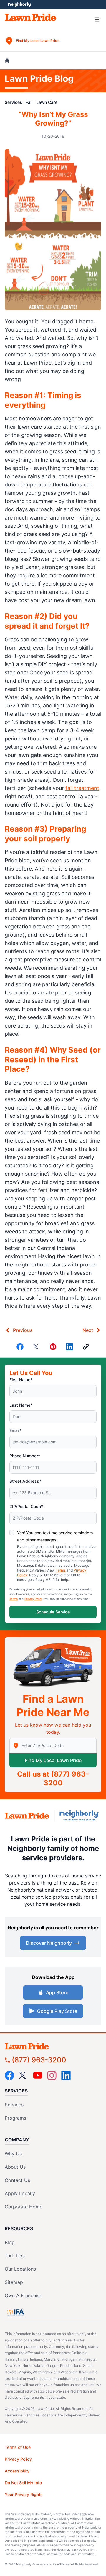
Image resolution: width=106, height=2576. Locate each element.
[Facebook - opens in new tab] (9, 2075)
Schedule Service (53, 1612)
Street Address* (25, 1481)
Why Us (13, 2154)
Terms (61, 1570)
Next (88, 1330)
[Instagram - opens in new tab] (52, 2075)
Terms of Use (18, 2447)
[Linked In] (69, 1347)
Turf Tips (15, 2256)
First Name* (21, 1380)
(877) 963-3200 (39, 2060)
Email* (15, 1430)
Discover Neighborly (49, 1943)
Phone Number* (25, 1456)
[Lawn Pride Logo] (53, 2046)
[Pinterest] (53, 1347)
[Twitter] (37, 1347)
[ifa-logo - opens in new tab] (16, 2313)
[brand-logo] (27, 1816)
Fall (29, 102)
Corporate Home (24, 2207)
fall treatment (82, 788)
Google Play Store (57, 2011)
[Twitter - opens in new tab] (24, 2075)
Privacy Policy (33, 1599)
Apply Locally (20, 2193)
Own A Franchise (23, 2295)
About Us (15, 2167)
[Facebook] (20, 1347)
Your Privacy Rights (24, 2494)
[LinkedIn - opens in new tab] (66, 2075)
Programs (15, 2118)
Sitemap (14, 2282)
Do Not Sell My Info (23, 2483)
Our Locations (20, 2269)
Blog (10, 2242)
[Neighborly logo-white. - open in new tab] (19, 4)
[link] (86, 1347)
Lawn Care (47, 102)
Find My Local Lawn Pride (53, 1760)
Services (13, 102)
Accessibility (17, 2471)
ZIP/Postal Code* (26, 1506)
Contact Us (17, 2180)
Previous (23, 1330)
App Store (57, 1992)
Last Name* (21, 1405)
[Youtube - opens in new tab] (38, 2075)
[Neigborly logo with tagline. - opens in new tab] (80, 1816)
